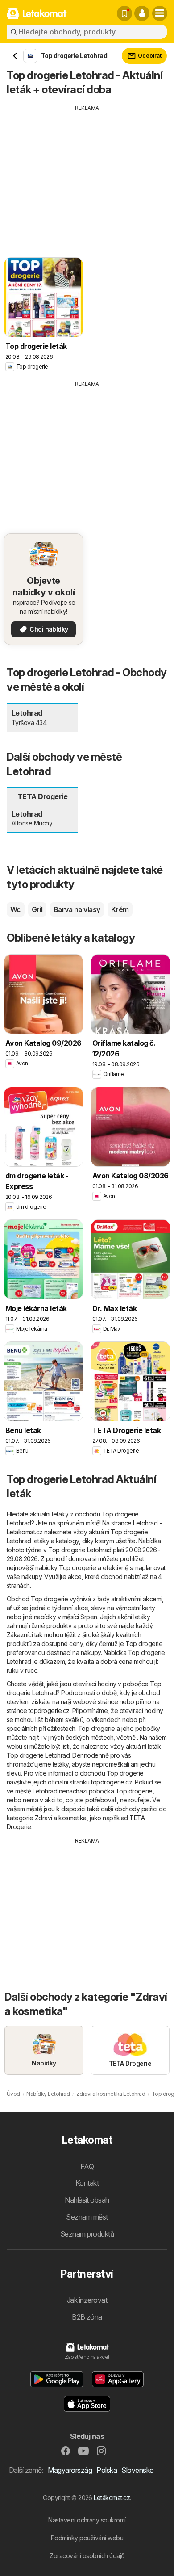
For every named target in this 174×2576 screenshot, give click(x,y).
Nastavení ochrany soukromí (87, 2520)
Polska (107, 2470)
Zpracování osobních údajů (87, 2556)
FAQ (87, 2166)
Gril (37, 909)
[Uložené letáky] (124, 13)
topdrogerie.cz (49, 1711)
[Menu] (160, 13)
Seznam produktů (87, 2234)
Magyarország (70, 2470)
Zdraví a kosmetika (61, 1818)
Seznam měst (87, 2217)
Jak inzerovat (87, 2300)
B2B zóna (87, 2317)
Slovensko (137, 2470)
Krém (120, 909)
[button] (142, 13)
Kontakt (87, 2183)
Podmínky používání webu (87, 2538)
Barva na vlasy (77, 909)
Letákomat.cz (112, 2498)
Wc (16, 909)
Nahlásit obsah (87, 2200)
